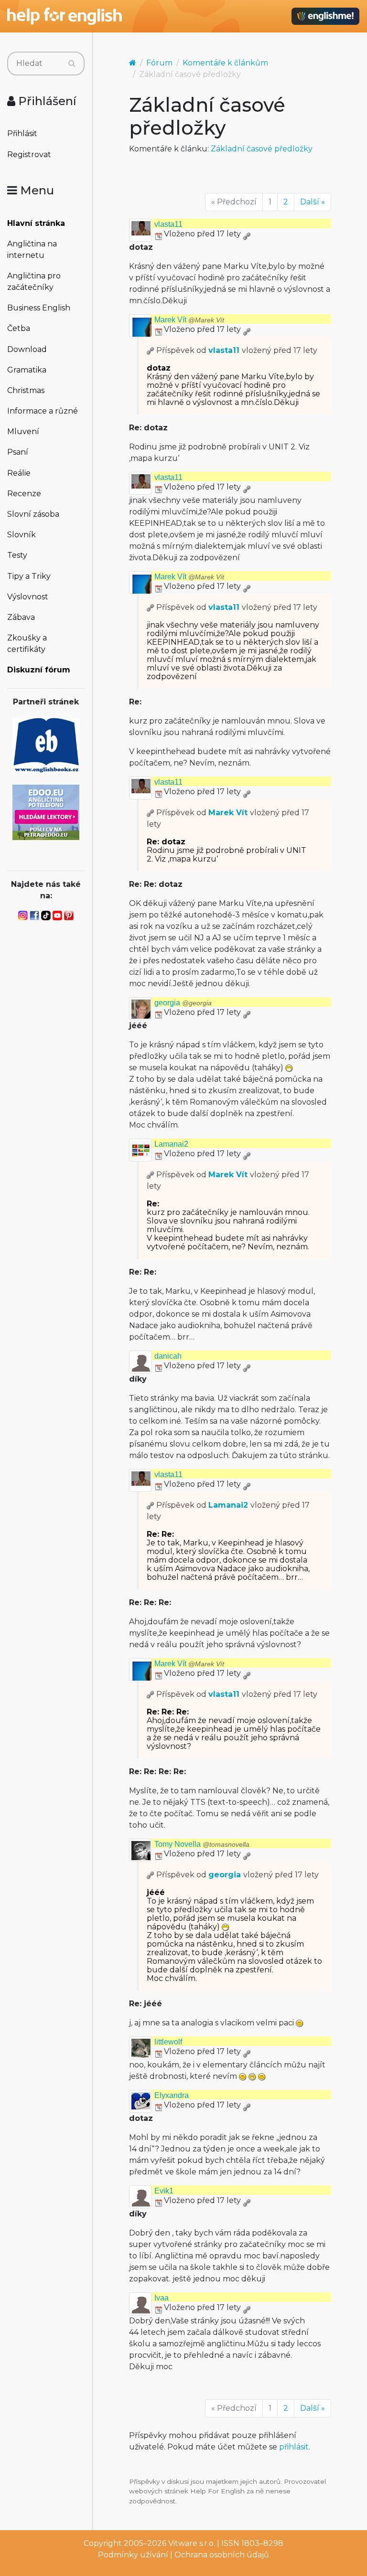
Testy (17, 555)
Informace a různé (43, 411)
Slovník (22, 535)
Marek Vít (189, 320)
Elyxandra (172, 2095)
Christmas (26, 390)
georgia (183, 1003)
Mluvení (23, 431)
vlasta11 (168, 224)
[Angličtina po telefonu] (46, 812)
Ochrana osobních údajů (222, 2555)
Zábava (21, 617)
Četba (19, 328)
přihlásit (294, 2447)
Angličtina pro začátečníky (34, 282)
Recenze (24, 494)
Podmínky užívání (133, 2555)
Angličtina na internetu (32, 250)
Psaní (18, 452)
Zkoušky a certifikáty (27, 644)
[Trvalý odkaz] (247, 234)
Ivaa (162, 2298)
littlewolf (168, 2042)
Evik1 (164, 2191)
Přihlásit (22, 133)
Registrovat (29, 154)
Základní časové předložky (262, 149)
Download (27, 349)
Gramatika (27, 370)
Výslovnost (28, 597)
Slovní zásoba (33, 514)
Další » (313, 202)
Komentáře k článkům (225, 63)
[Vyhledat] (72, 64)
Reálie (19, 473)
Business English (39, 308)
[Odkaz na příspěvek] (151, 350)
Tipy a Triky (29, 576)
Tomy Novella (202, 1844)
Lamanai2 (171, 1144)
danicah (168, 1356)
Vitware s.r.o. (192, 2543)
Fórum (159, 63)
